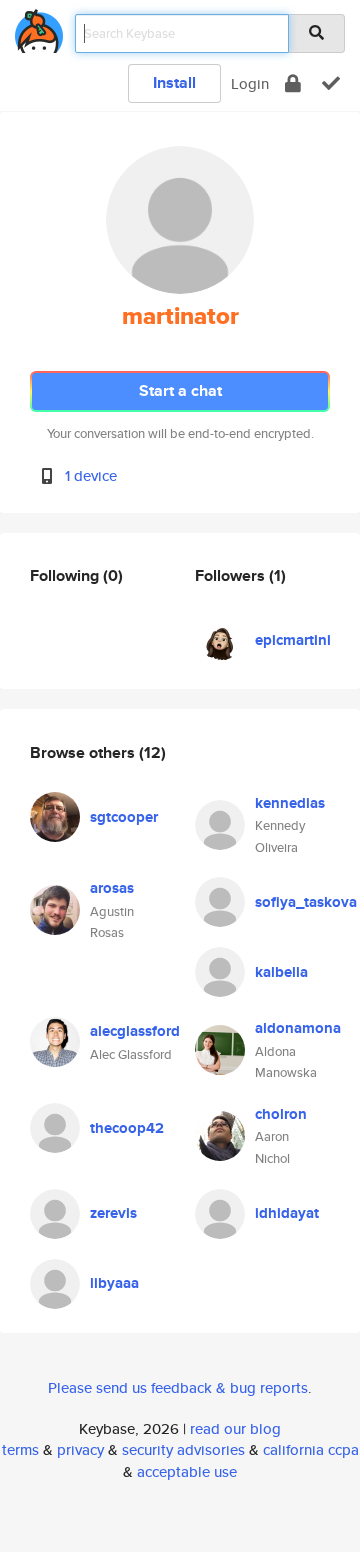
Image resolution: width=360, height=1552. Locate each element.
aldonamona (298, 1028)
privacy (80, 1449)
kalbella (281, 972)
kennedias (290, 803)
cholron (281, 1114)
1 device (91, 475)
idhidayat (287, 1213)
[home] (39, 27)
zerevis (113, 1213)
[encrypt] (293, 83)
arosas (112, 888)
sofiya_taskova (306, 902)
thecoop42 (127, 1128)
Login (250, 83)
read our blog (235, 1428)
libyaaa (114, 1283)
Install (174, 82)
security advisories (183, 1449)
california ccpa (311, 1449)
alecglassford (135, 1031)
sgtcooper (124, 817)
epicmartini (293, 640)
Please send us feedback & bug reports (178, 1387)
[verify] (331, 83)
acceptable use (187, 1471)
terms (20, 1449)
